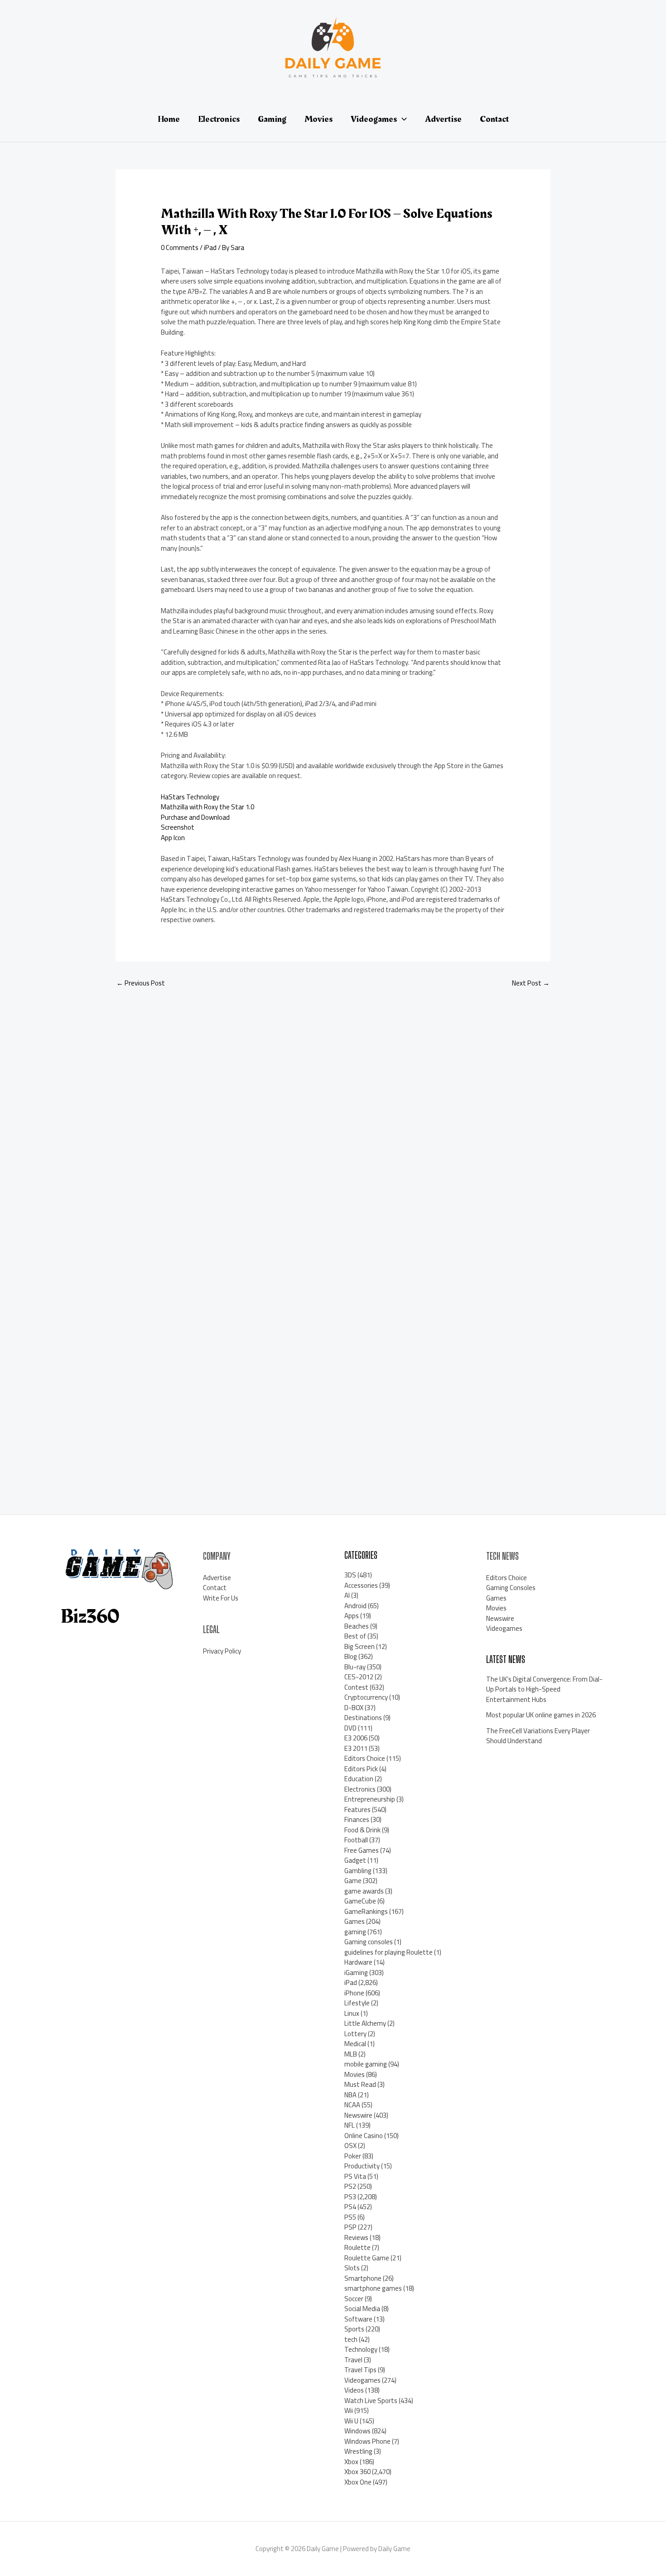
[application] (402, 119)
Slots (352, 2268)
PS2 (350, 2186)
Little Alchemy (365, 2023)
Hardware (358, 1962)
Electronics (360, 1789)
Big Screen (360, 1646)
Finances (357, 1819)
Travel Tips (360, 2370)
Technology (361, 2349)
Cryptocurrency (366, 1697)
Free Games (362, 1850)
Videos (354, 2390)
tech (351, 2339)
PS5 (350, 2217)
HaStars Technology (190, 797)
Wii (349, 2410)
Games (355, 1921)
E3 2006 (356, 1738)
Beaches (357, 1626)
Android (355, 1606)
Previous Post (141, 983)
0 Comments (180, 248)
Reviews (356, 2237)
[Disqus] (333, 1116)
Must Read (360, 2084)
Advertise (217, 1578)
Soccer (354, 2299)
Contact (215, 1588)
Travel (353, 2360)
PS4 (350, 2207)
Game (353, 1881)
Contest (356, 1687)
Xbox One (358, 2482)
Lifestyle (357, 2003)
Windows (357, 2431)
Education (359, 1779)
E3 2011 (356, 1748)
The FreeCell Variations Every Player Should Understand (538, 1736)
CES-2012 (359, 1677)
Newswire (358, 2115)
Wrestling (358, 2451)
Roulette (357, 2247)
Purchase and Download (195, 817)
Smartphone (363, 2278)
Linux (352, 2013)
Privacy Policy (222, 1651)
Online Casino (364, 2136)
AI (347, 1595)
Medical (355, 2044)
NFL (350, 2125)
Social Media (362, 2309)
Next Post (531, 983)
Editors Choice (365, 1758)
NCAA (352, 2105)
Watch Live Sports (371, 2401)
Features (357, 1809)
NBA (350, 2095)
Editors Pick (361, 1769)
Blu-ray (355, 1667)
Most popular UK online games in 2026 (541, 1715)
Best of (355, 1636)
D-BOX (354, 1708)
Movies (355, 2074)
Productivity (362, 2166)
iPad (210, 248)
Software (358, 2319)
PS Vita (355, 2176)
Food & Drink (362, 1830)
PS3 (350, 2197)
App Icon (173, 838)
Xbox (351, 2462)
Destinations (363, 1718)
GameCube (360, 1901)
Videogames (362, 2380)
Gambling (358, 1871)
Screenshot (178, 827)
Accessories (361, 1585)
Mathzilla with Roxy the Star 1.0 (208, 807)
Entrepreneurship (370, 1799)
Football (356, 1840)
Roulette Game (367, 2258)
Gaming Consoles (511, 1588)
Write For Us (221, 1598)
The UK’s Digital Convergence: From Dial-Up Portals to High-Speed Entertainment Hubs (544, 1689)
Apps (352, 1616)
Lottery (355, 2034)
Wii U (351, 2421)
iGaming (356, 1973)
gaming (355, 1932)
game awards (364, 1891)
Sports (354, 2329)
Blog (351, 1656)
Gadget (355, 1860)
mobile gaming (366, 2064)
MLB (351, 2054)
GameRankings (366, 1911)
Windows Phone (367, 2441)
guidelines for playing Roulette (388, 1952)
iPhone (354, 1993)
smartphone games (373, 2288)
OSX (350, 2146)
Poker (353, 2156)
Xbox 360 (357, 2472)
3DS (350, 1575)
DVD (350, 1728)
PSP (350, 2227)
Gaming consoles (369, 1942)
